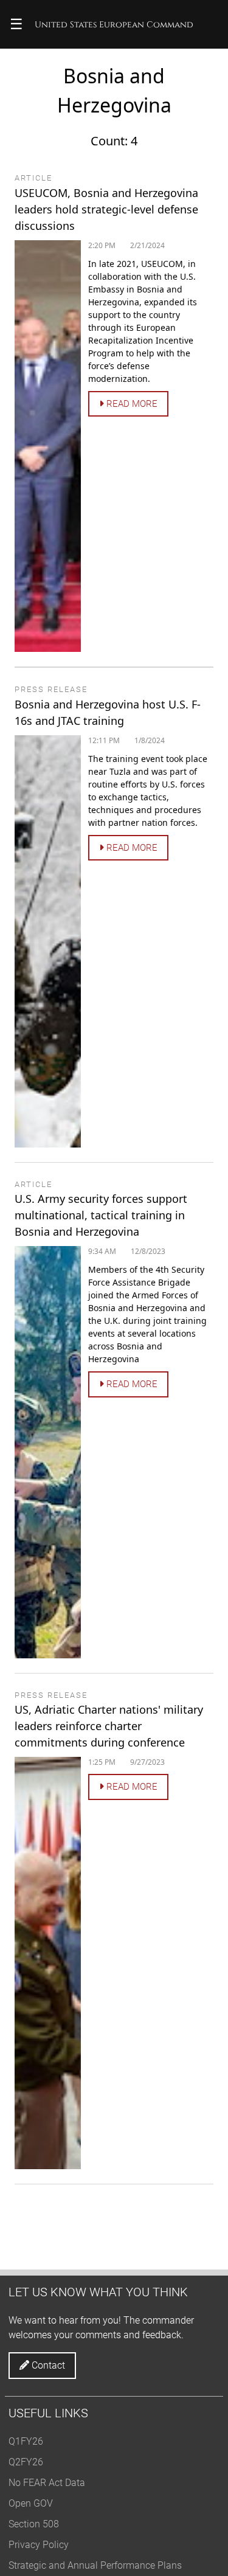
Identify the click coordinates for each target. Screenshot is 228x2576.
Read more (131, 404)
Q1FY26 (26, 2441)
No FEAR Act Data (47, 2483)
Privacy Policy (39, 2545)
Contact (47, 2365)
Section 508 (34, 2524)
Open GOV (31, 2503)
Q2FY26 (26, 2462)
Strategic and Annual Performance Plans (95, 2565)
